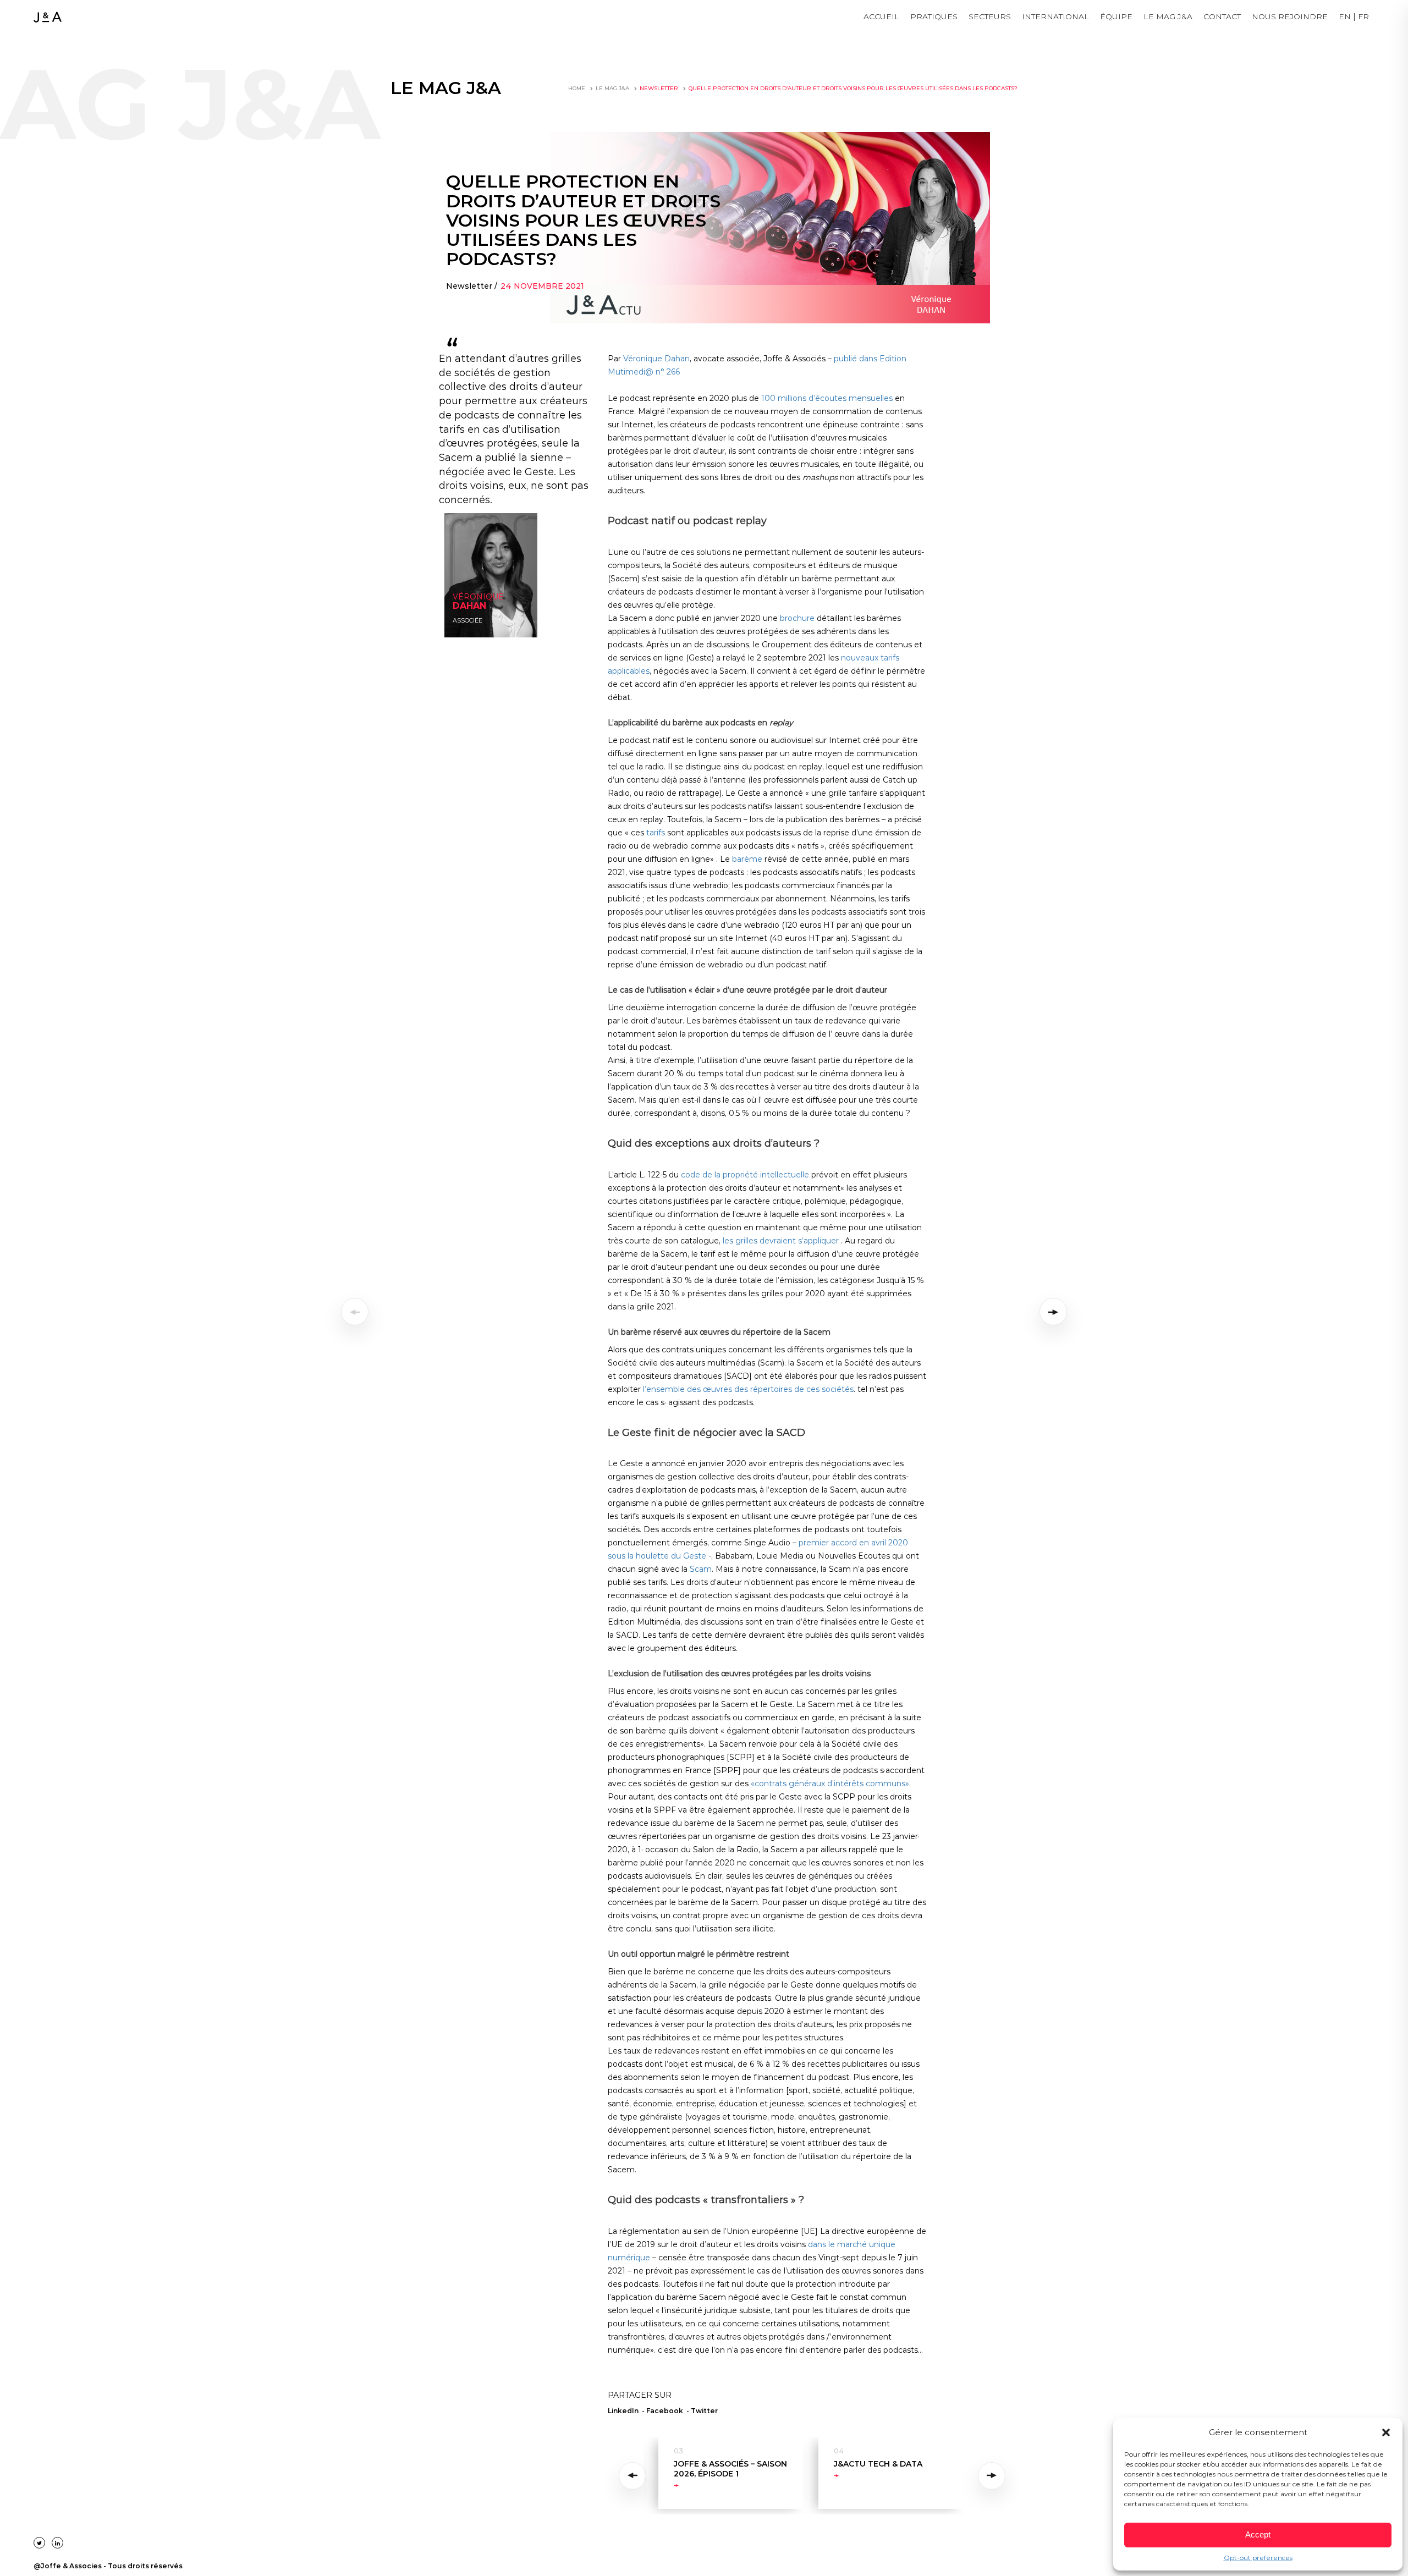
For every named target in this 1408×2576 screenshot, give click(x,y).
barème (747, 859)
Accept (1258, 2534)
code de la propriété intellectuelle (745, 1175)
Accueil (881, 16)
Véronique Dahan (656, 359)
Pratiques (934, 16)
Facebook (665, 2411)
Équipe (1116, 16)
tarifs (656, 833)
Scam (701, 1569)
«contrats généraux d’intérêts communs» (830, 1784)
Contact (1222, 16)
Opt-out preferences (1258, 2558)
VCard (461, 627)
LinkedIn (465, 616)
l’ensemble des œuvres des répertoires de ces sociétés (748, 1389)
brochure (797, 618)
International (1055, 16)
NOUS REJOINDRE (1290, 16)
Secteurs (990, 16)
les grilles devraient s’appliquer (781, 1241)
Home (577, 88)
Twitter (704, 2411)
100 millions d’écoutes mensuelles (827, 398)
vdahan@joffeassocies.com (486, 605)
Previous (634, 2476)
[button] (1386, 2432)
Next (992, 2476)
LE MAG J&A (1168, 16)
